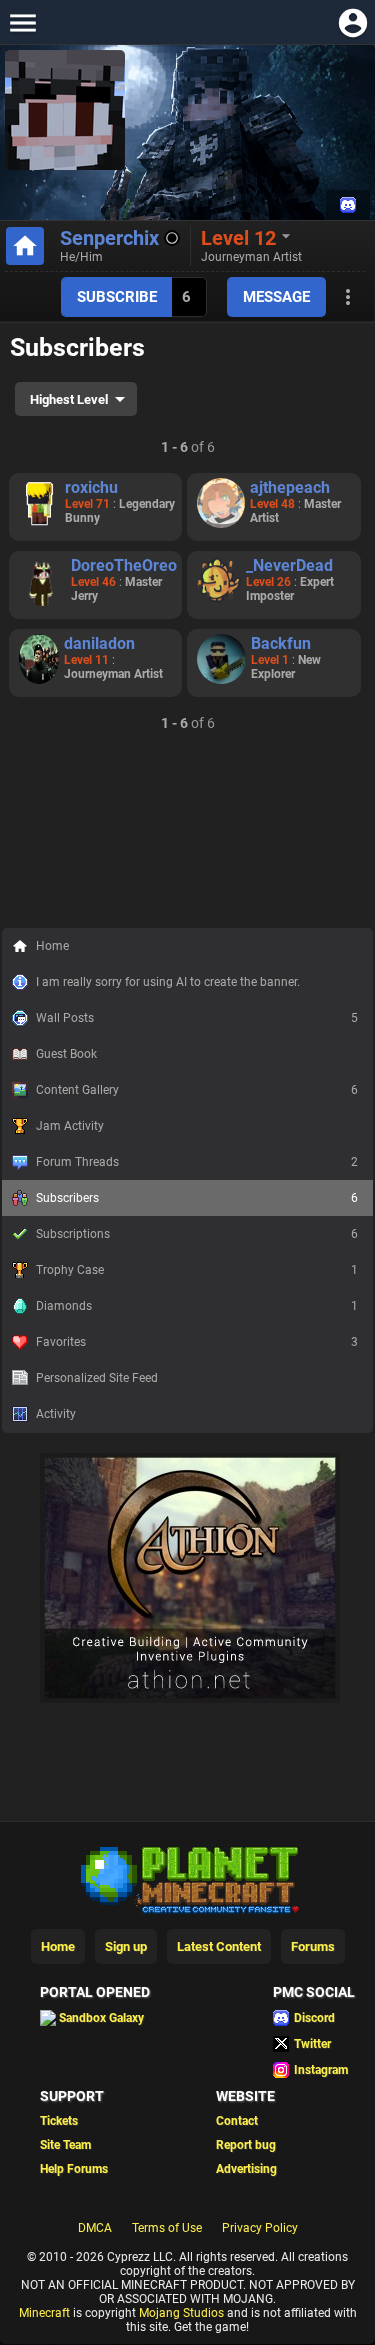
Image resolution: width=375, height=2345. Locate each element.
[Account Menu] (352, 22)
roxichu (91, 487)
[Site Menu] (22, 22)
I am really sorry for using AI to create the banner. (168, 982)
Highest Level (69, 399)
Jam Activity (70, 1126)
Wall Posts (197, 1018)
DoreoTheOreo (124, 565)
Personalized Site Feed (97, 1378)
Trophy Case (197, 1270)
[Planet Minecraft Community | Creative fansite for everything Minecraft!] (188, 2131)
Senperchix (109, 238)
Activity (56, 1414)
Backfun (281, 643)
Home (52, 946)
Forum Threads (197, 1162)
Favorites (197, 1342)
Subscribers (197, 1198)
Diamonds (197, 1306)
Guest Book (66, 1054)
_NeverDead (289, 565)
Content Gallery (197, 1090)
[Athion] (190, 1952)
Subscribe (117, 297)
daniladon (99, 643)
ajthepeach (290, 487)
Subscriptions (197, 1234)
